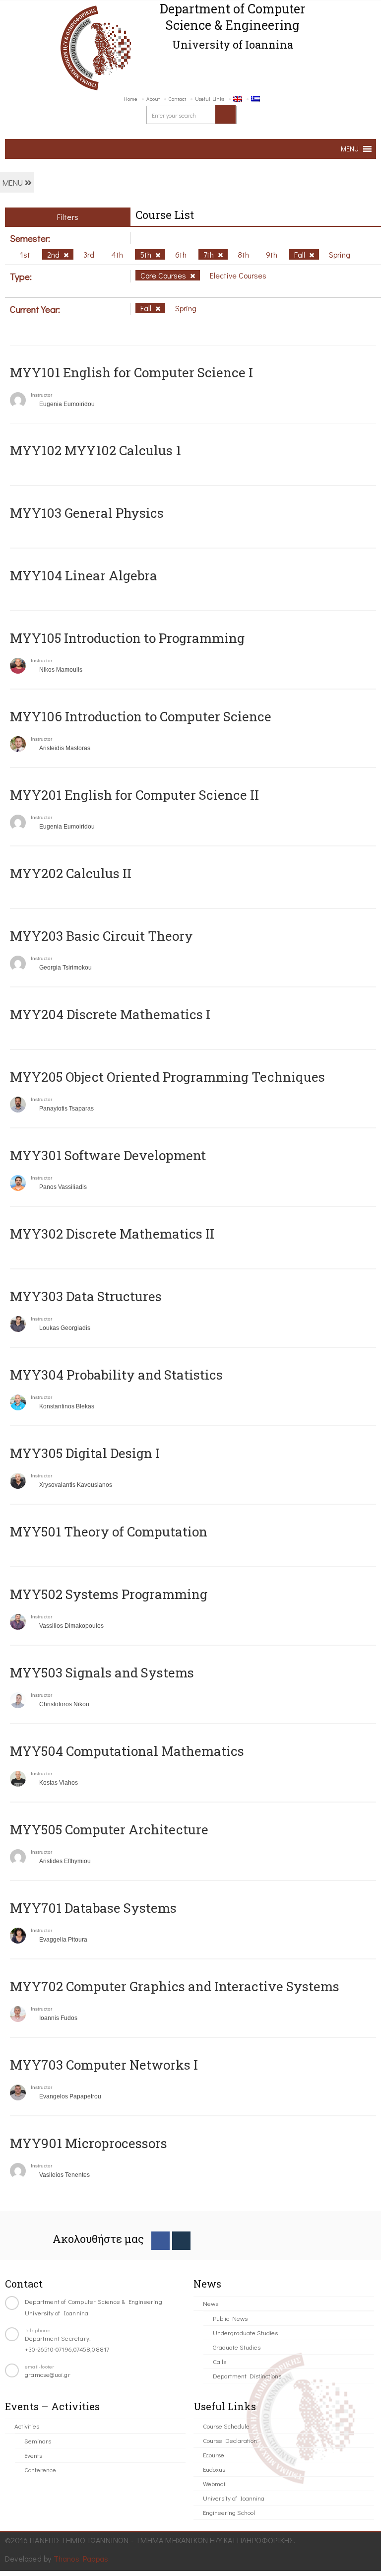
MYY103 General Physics (87, 513)
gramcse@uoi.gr (48, 2374)
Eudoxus (214, 2469)
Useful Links (210, 99)
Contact (177, 99)
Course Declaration (230, 2440)
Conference (40, 2470)
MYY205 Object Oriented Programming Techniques (167, 1077)
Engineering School (229, 2512)
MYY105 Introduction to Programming (127, 638)
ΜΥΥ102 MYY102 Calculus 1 (95, 450)
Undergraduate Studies (245, 2332)
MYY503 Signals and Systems (102, 1672)
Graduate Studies (237, 2347)
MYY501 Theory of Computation (109, 1532)
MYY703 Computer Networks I (104, 2065)
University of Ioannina (234, 2498)
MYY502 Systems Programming (109, 1594)
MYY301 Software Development (108, 1155)
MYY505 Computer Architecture (109, 1829)
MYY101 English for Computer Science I (131, 372)
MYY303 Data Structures (86, 1296)
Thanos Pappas (81, 2558)
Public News (230, 2318)
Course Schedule (226, 2426)
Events (33, 2455)
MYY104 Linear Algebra (84, 575)
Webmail (215, 2483)
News (211, 2303)
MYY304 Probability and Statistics (116, 1375)
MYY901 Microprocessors (89, 2143)
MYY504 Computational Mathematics (127, 1751)
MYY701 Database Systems (93, 1908)
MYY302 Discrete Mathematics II (112, 1234)
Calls (220, 2361)
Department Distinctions (247, 2376)
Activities (27, 2426)
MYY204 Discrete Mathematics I (110, 1014)
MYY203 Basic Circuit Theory (101, 936)
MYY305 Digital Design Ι (85, 1453)
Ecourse (214, 2455)
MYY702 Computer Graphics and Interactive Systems (175, 1986)
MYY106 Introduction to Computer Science (141, 716)
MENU (14, 182)
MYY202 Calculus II (71, 873)
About (153, 99)
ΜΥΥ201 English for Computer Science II (134, 795)
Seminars (38, 2441)
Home (130, 99)
